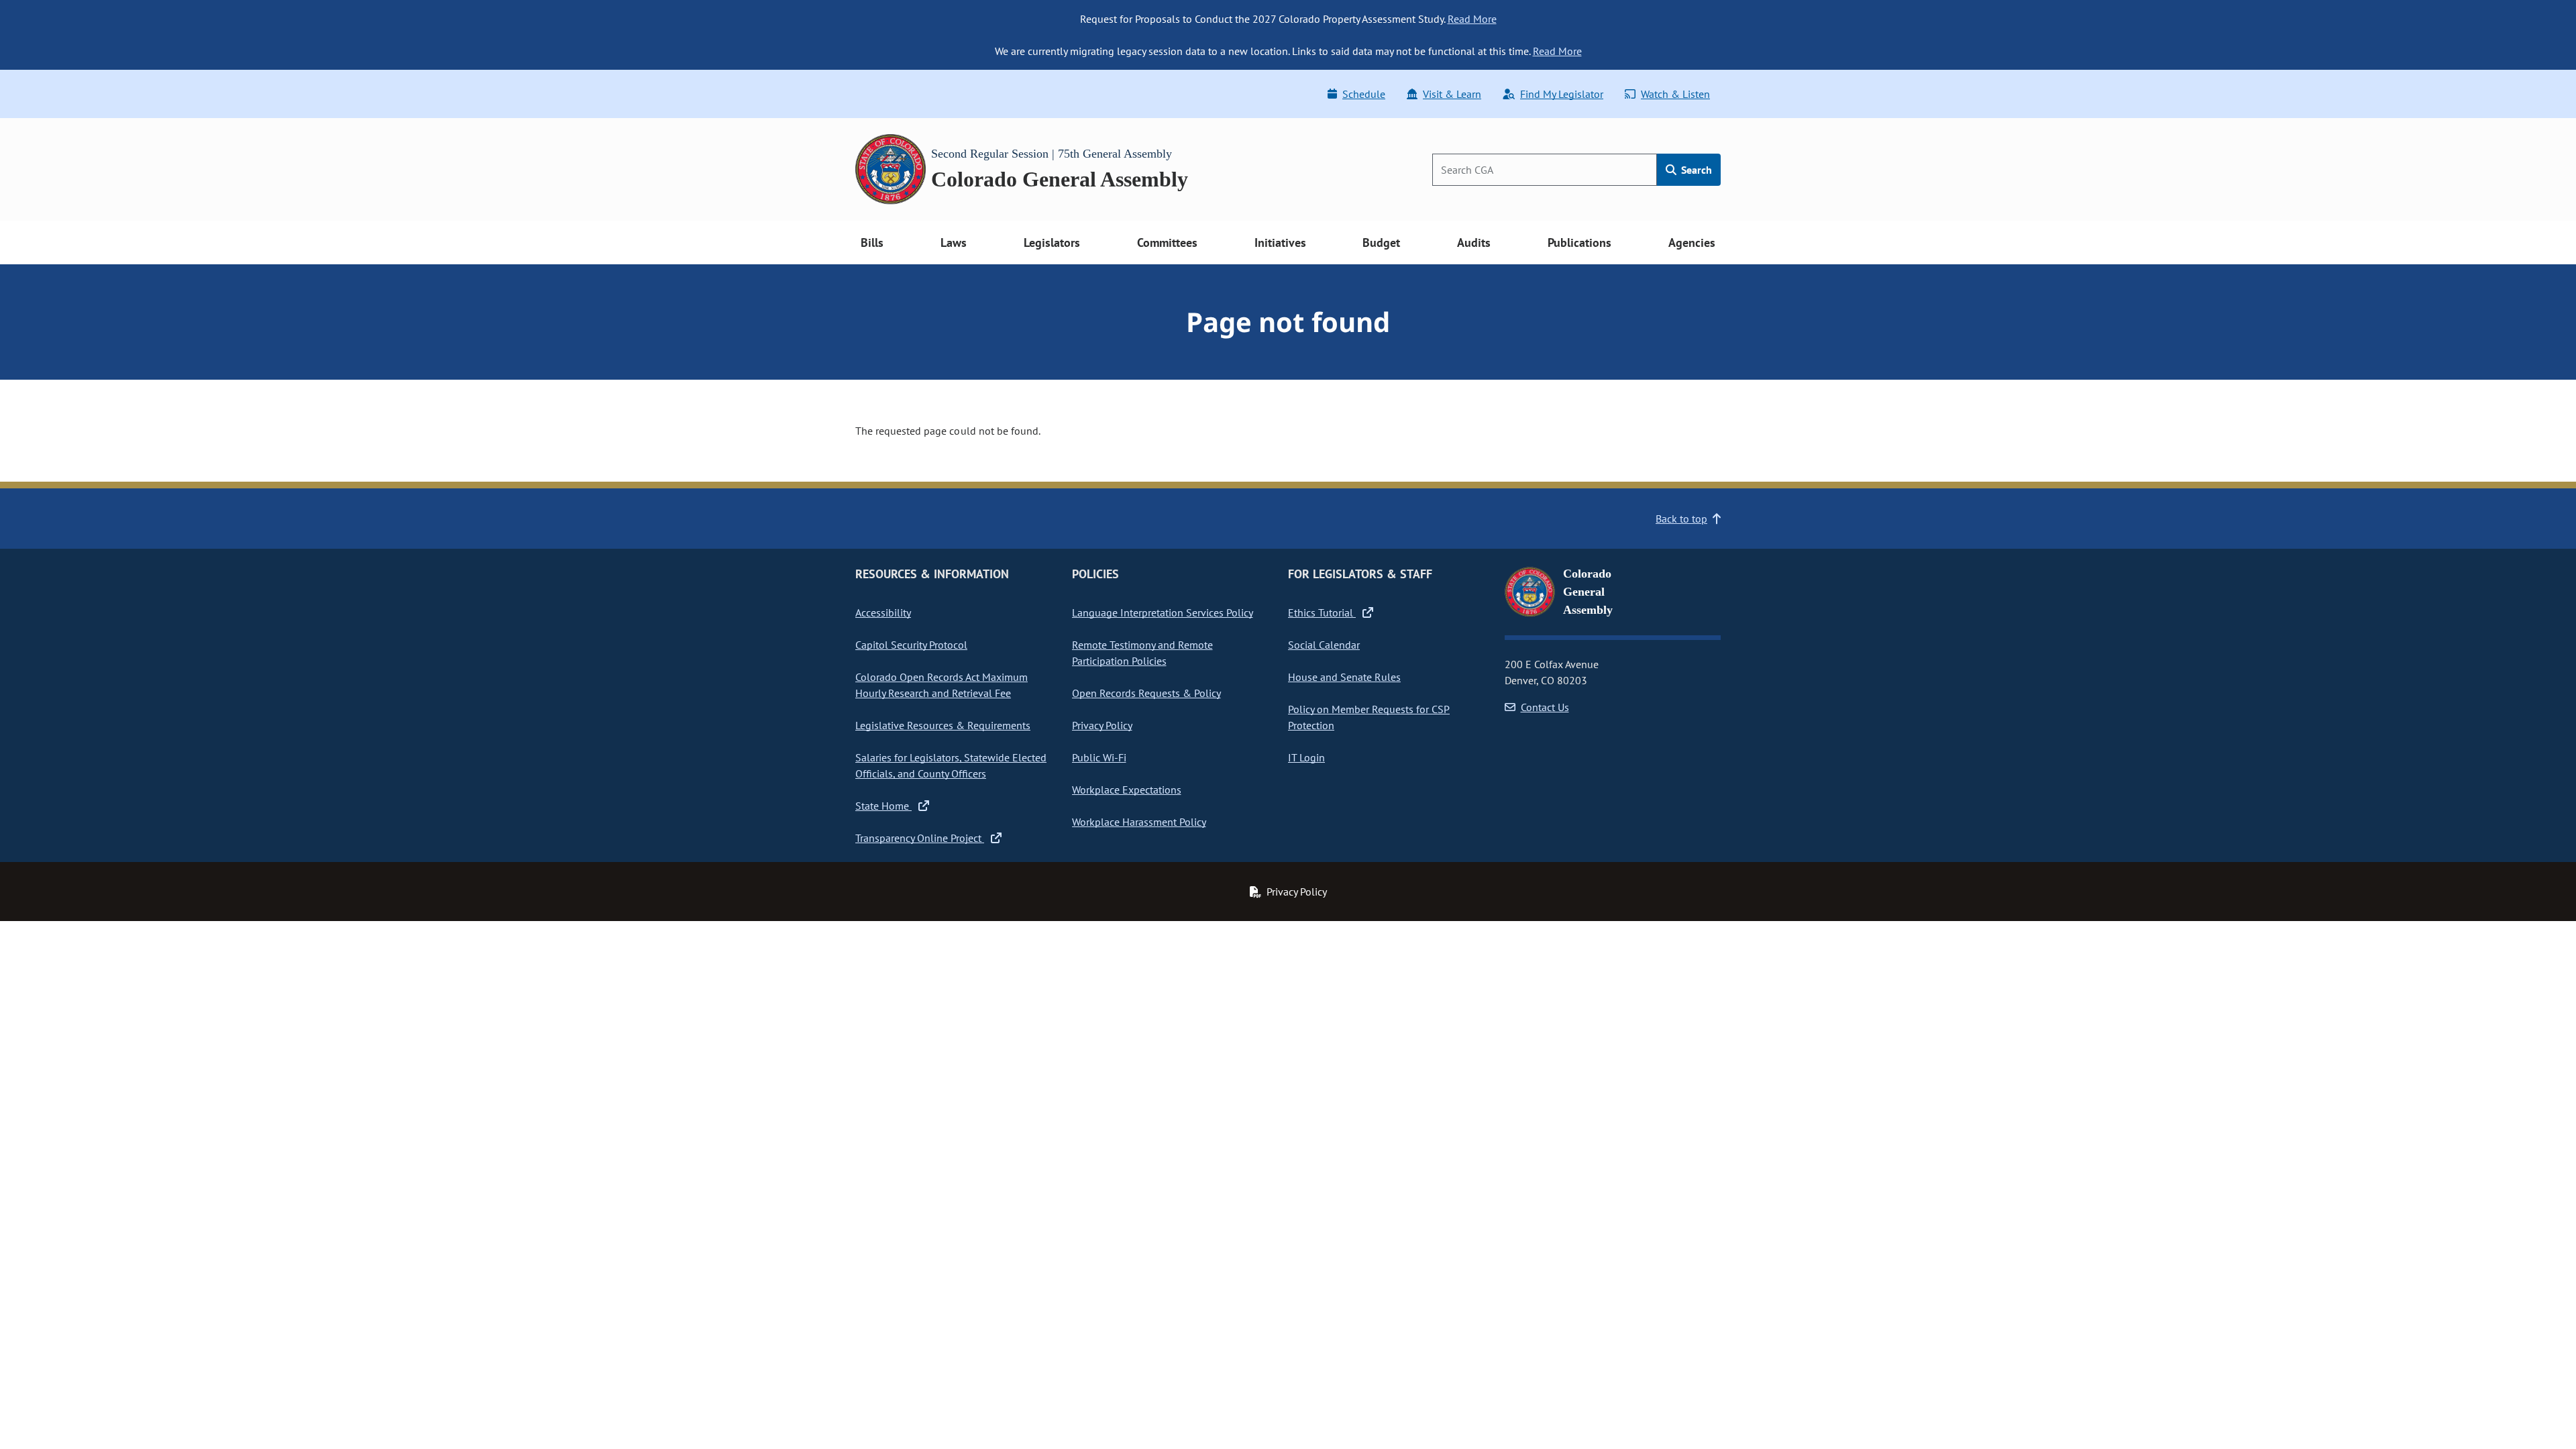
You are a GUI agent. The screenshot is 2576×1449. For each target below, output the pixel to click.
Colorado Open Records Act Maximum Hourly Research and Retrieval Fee (942, 685)
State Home (883, 806)
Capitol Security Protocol (911, 645)
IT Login (1306, 757)
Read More (1472, 19)
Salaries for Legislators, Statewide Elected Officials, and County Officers (951, 765)
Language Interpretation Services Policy (1163, 612)
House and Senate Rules (1344, 677)
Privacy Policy (1102, 725)
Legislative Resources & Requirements (943, 725)
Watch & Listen (1675, 94)
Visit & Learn (1452, 94)
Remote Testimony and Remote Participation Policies (1142, 653)
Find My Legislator (1562, 94)
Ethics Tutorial (1322, 612)
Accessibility (883, 612)
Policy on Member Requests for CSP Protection (1369, 717)
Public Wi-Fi (1099, 757)
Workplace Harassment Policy (1139, 822)
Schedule (1364, 94)
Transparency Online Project (920, 838)
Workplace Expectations (1127, 790)
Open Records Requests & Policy (1146, 693)
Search (1695, 170)
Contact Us (1545, 707)
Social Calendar (1324, 645)
